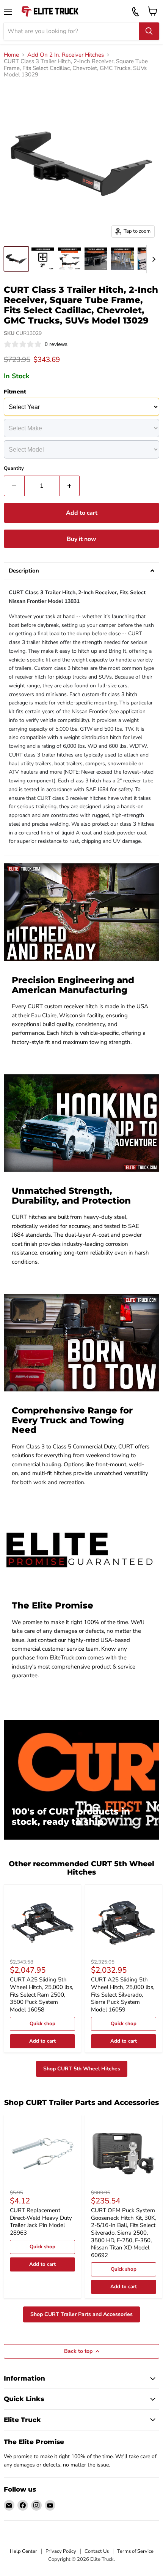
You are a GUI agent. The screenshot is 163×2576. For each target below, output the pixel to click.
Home (11, 55)
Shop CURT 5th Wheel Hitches (82, 2069)
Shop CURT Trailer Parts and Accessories (81, 2314)
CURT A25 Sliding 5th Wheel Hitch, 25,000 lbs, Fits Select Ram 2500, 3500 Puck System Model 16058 (42, 1995)
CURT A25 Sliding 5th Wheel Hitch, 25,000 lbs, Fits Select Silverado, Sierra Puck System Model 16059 (123, 1995)
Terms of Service (135, 2551)
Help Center (24, 2551)
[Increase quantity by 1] (70, 486)
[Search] (149, 31)
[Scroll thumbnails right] (152, 259)
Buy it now (81, 539)
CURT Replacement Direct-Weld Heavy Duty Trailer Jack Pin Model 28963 (41, 2221)
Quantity (14, 469)
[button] (81, 571)
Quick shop (42, 2024)
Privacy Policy (61, 2551)
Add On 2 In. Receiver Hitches (66, 55)
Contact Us (97, 2551)
